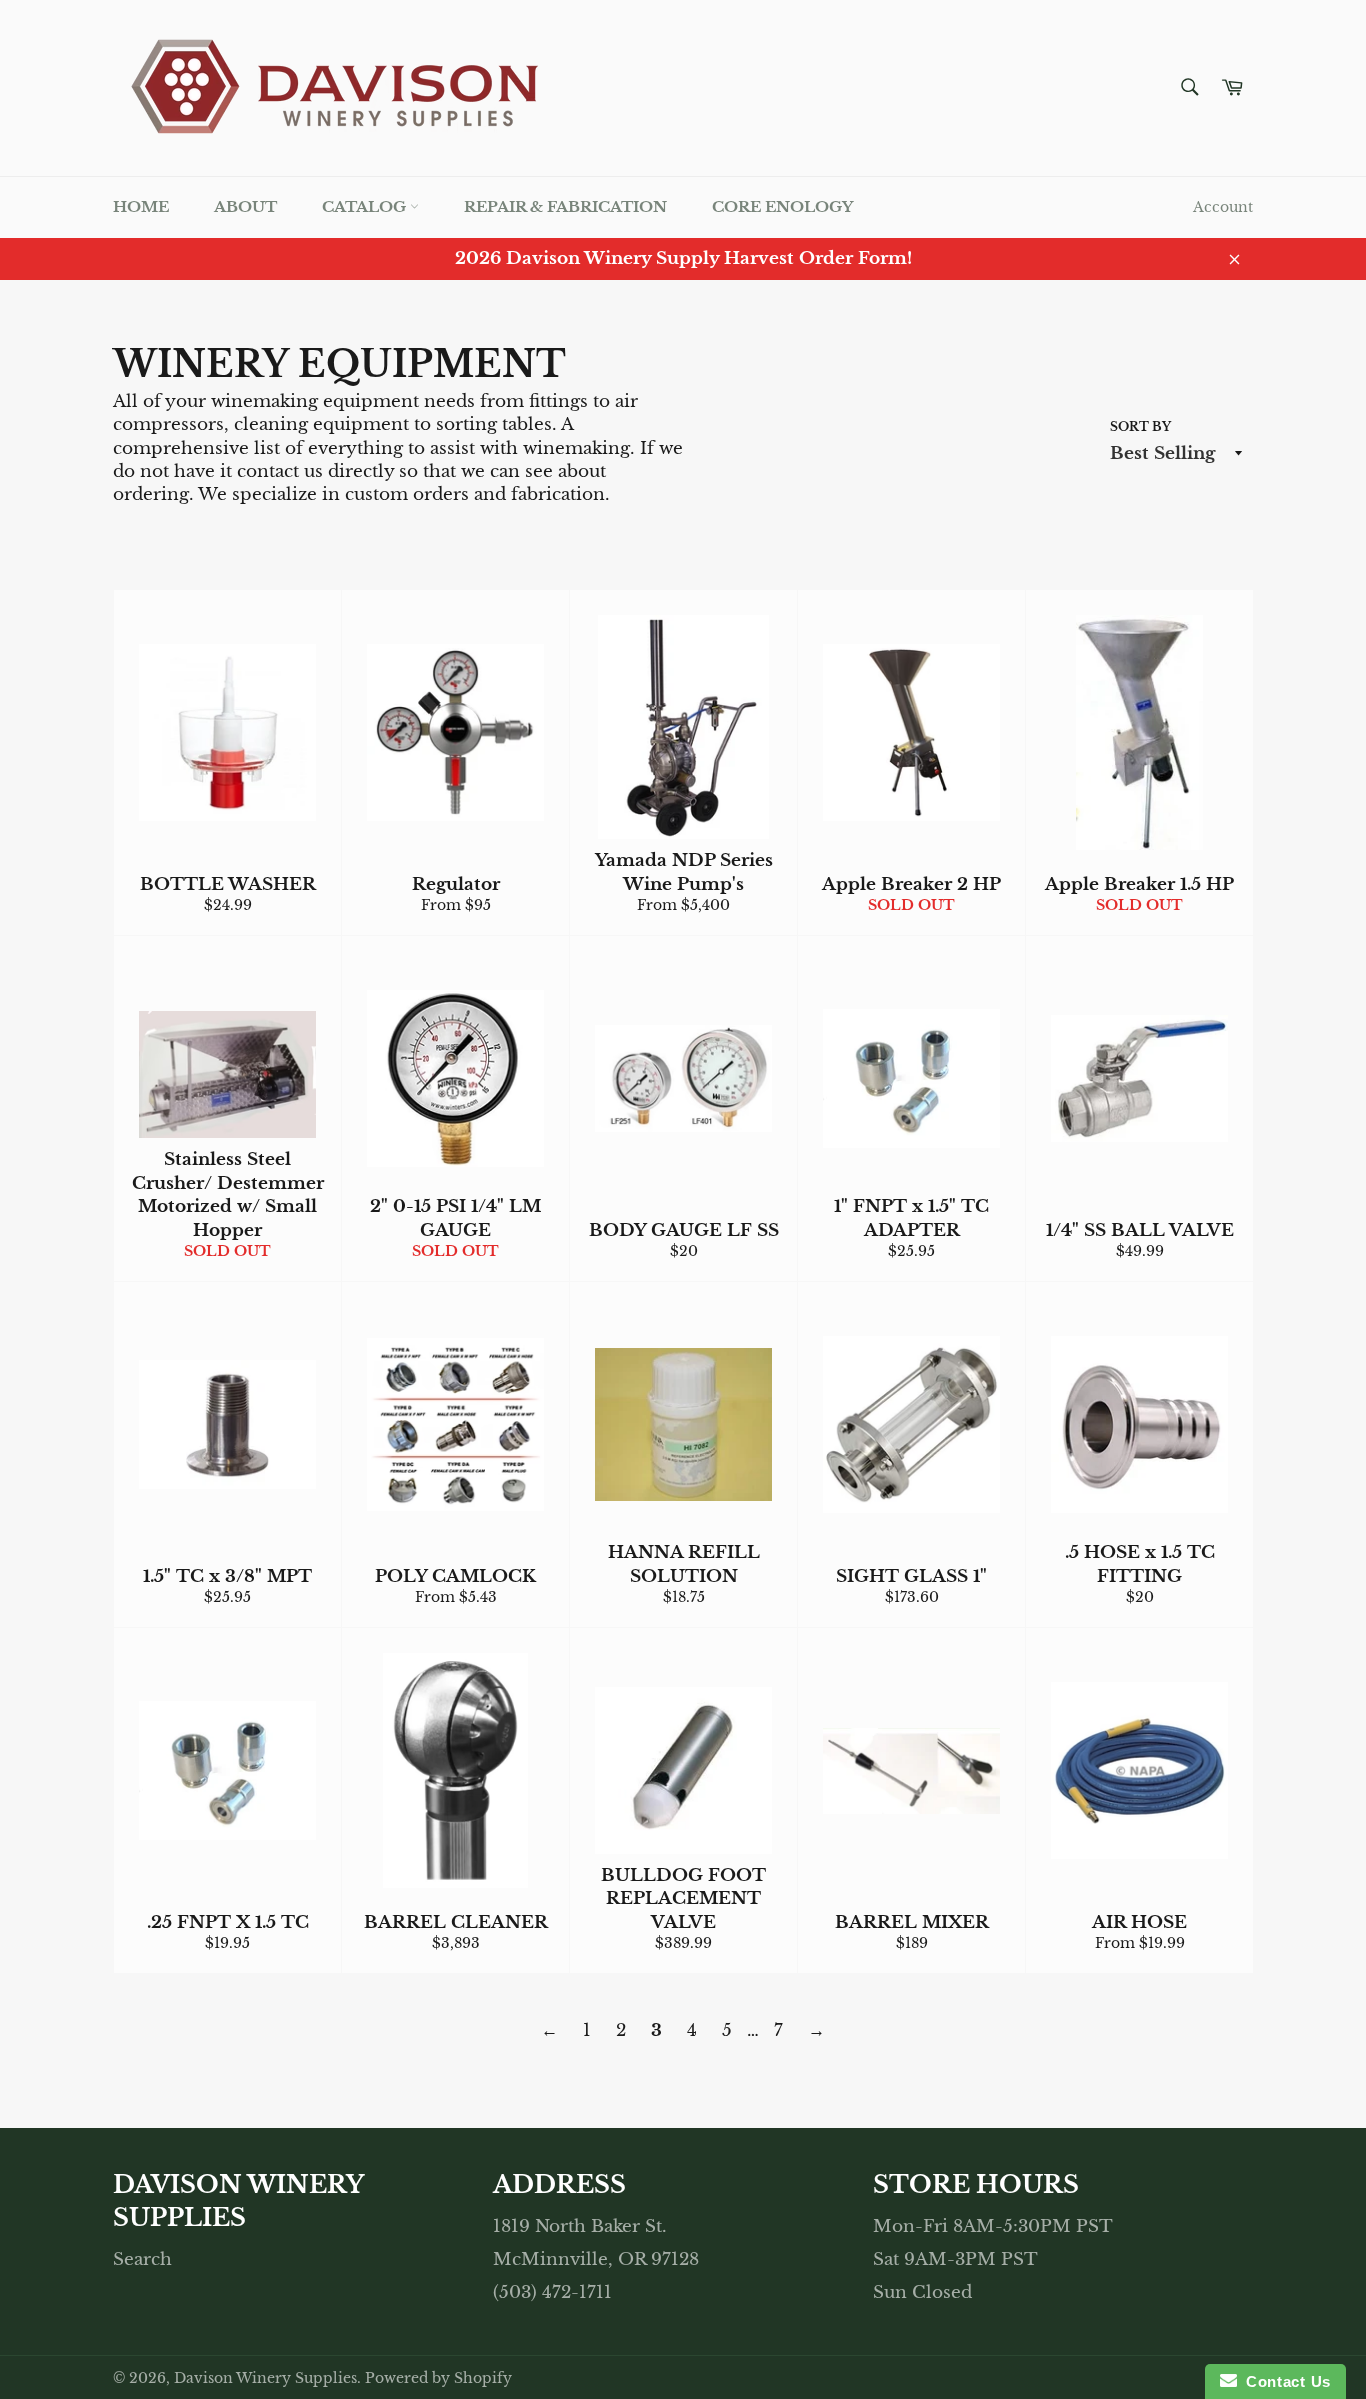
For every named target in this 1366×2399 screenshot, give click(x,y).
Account (1223, 207)
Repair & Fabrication (565, 206)
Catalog (366, 206)
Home (141, 206)
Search (142, 2259)
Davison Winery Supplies (265, 2378)
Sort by (1140, 426)
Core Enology (782, 206)
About (245, 206)
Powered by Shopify (438, 2378)
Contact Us (1284, 2381)
